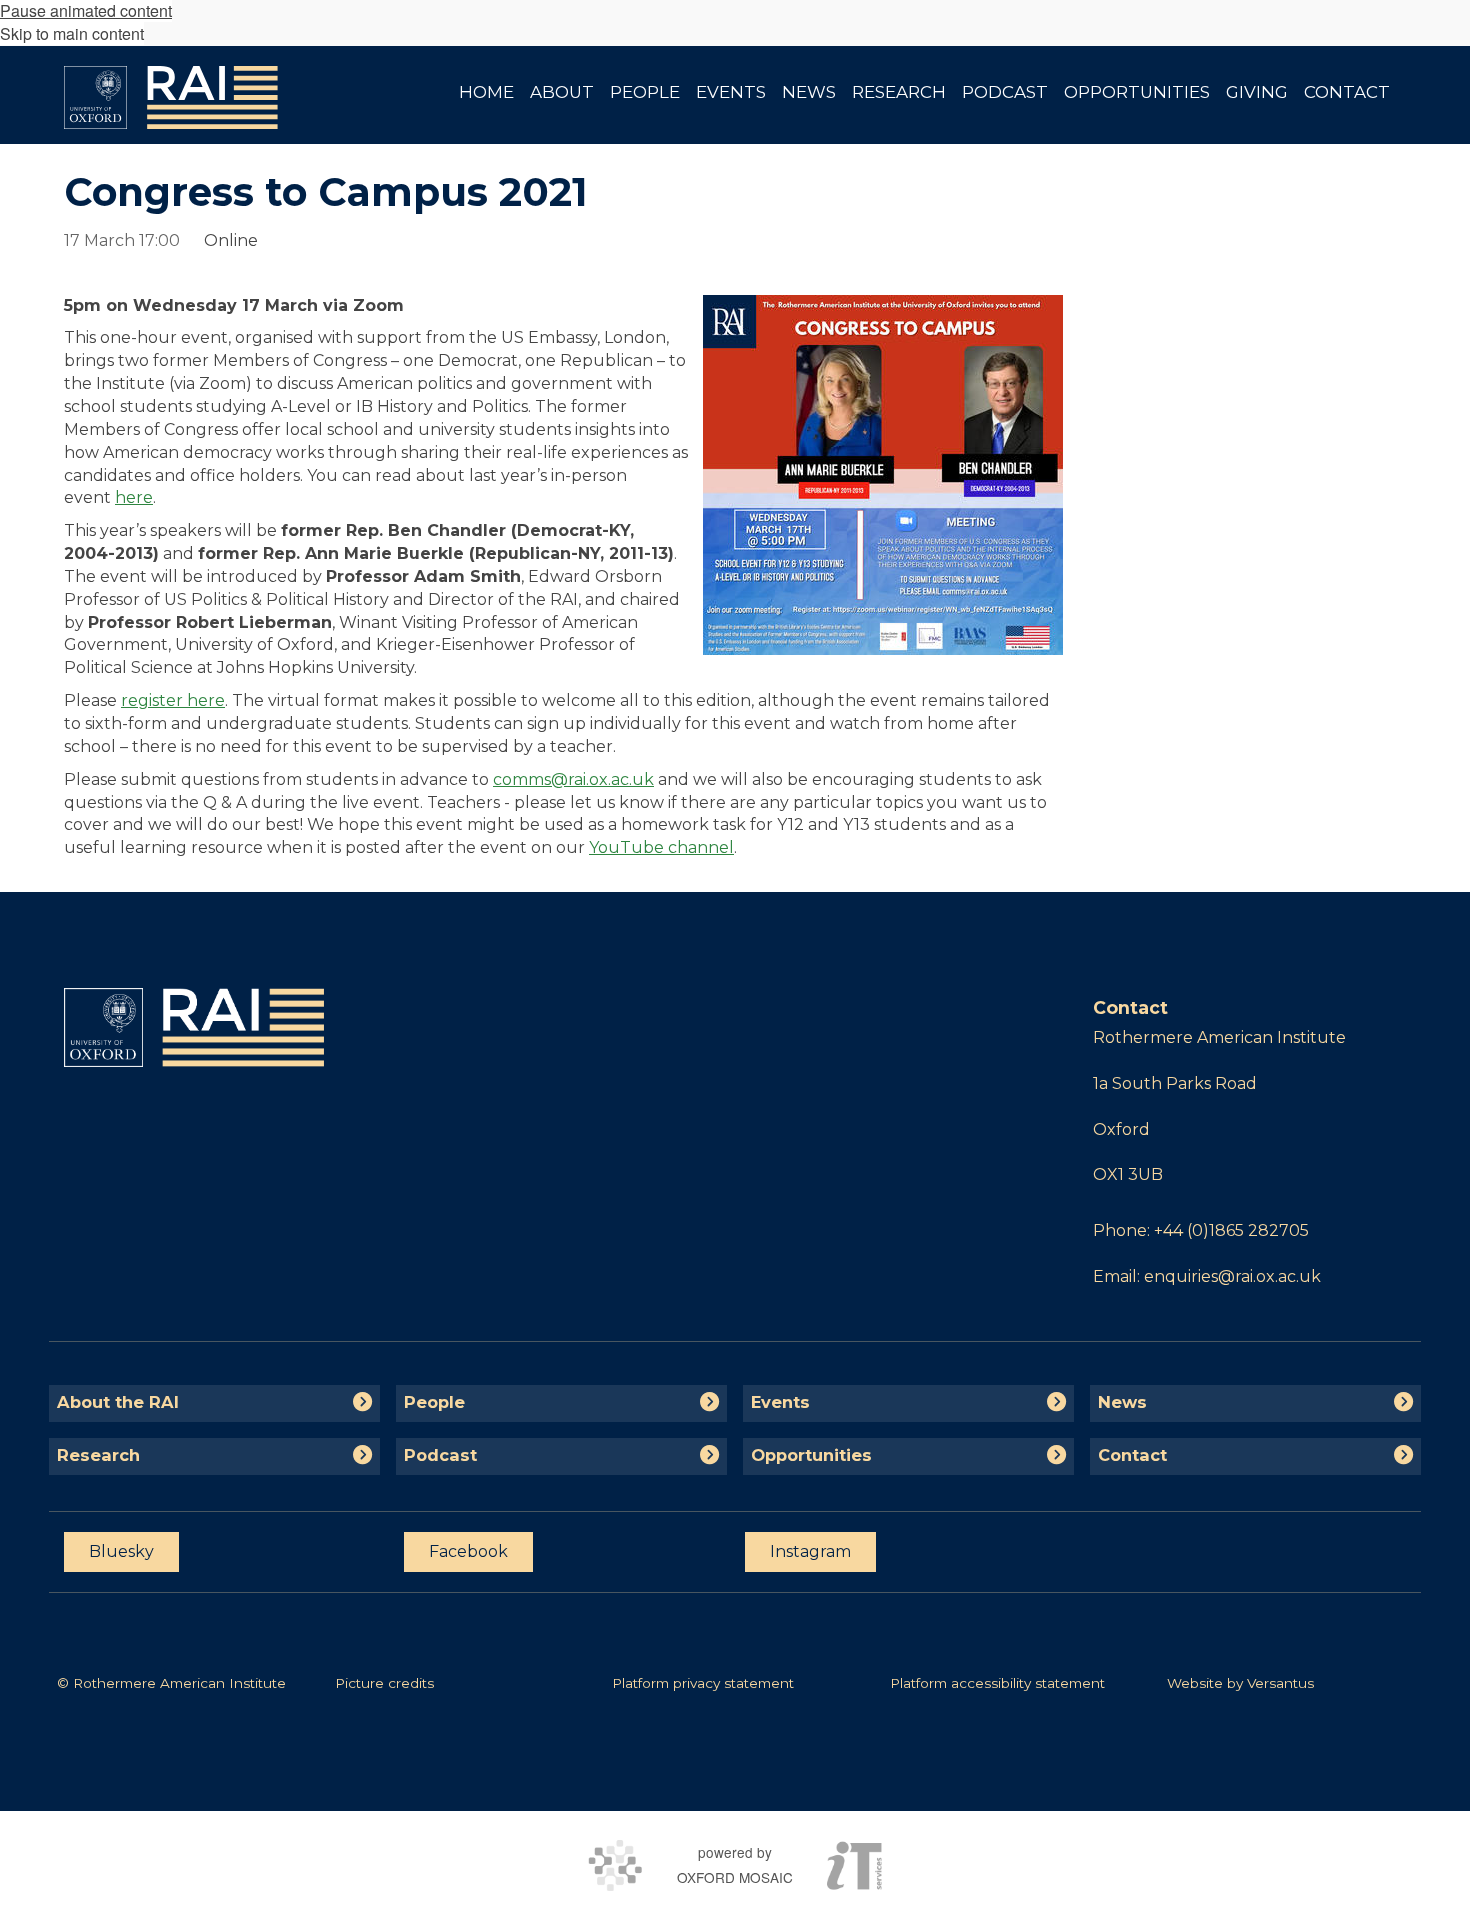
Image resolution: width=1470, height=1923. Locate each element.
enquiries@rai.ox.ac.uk (1232, 1276)
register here (173, 700)
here (134, 497)
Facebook (468, 1551)
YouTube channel (661, 847)
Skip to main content (72, 33)
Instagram (810, 1551)
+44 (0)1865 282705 (1231, 1230)
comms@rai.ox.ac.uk (573, 779)
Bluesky (121, 1551)
